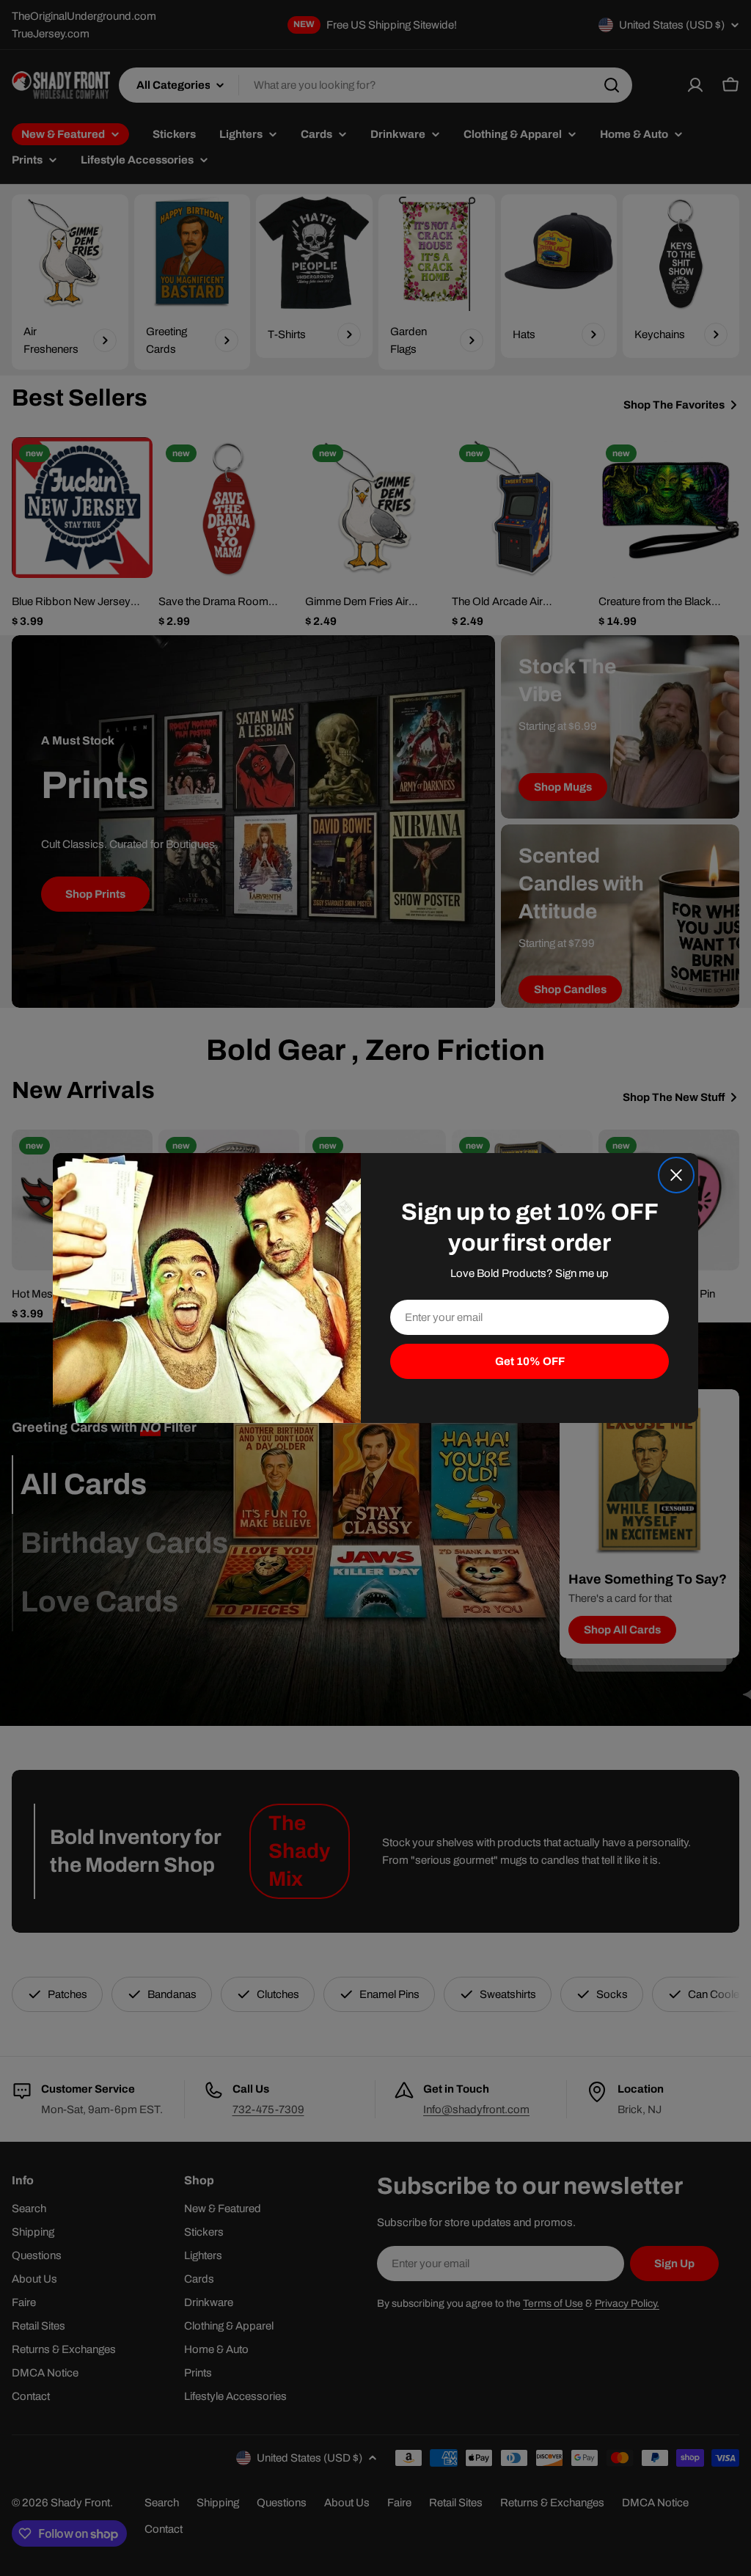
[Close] (676, 1175)
